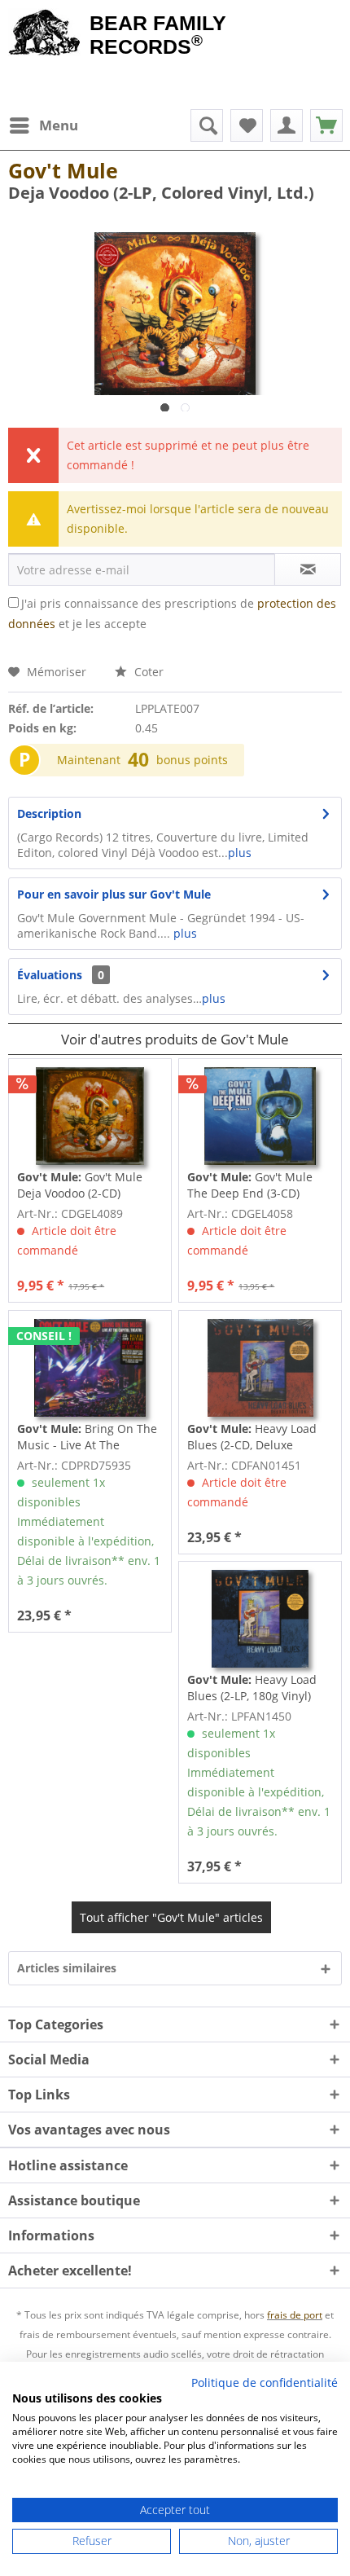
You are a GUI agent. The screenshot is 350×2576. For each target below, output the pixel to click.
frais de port (295, 2315)
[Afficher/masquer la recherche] (207, 125)
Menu (59, 125)
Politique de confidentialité (265, 2383)
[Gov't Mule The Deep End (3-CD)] (260, 1116)
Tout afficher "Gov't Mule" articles (171, 1917)
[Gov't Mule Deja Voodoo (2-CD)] (90, 1116)
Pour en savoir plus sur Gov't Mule (114, 894)
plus (240, 853)
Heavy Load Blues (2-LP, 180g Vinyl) (252, 1688)
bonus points (192, 760)
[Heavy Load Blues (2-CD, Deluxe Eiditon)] (260, 1368)
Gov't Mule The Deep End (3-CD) (250, 1185)
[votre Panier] (287, 125)
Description (49, 813)
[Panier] (326, 125)
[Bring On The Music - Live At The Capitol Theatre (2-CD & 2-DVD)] (90, 1368)
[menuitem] (43, 125)
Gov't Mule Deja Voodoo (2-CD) (80, 1185)
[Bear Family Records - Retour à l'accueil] (45, 34)
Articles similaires (67, 1968)
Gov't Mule (63, 170)
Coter (147, 672)
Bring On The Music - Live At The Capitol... (87, 1437)
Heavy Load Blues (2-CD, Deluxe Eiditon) (252, 1437)
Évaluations (50, 975)
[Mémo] (247, 125)
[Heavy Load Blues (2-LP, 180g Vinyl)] (260, 1619)
